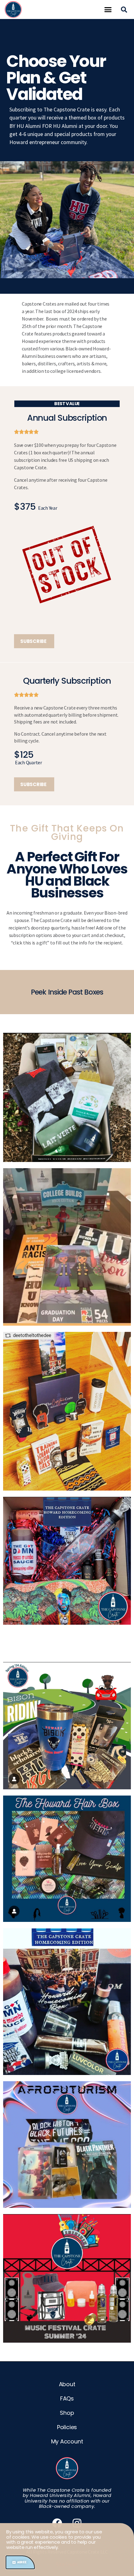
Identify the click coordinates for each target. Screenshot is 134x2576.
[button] (108, 10)
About (67, 2384)
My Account (67, 2441)
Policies (67, 2427)
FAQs (67, 2398)
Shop (67, 2413)
